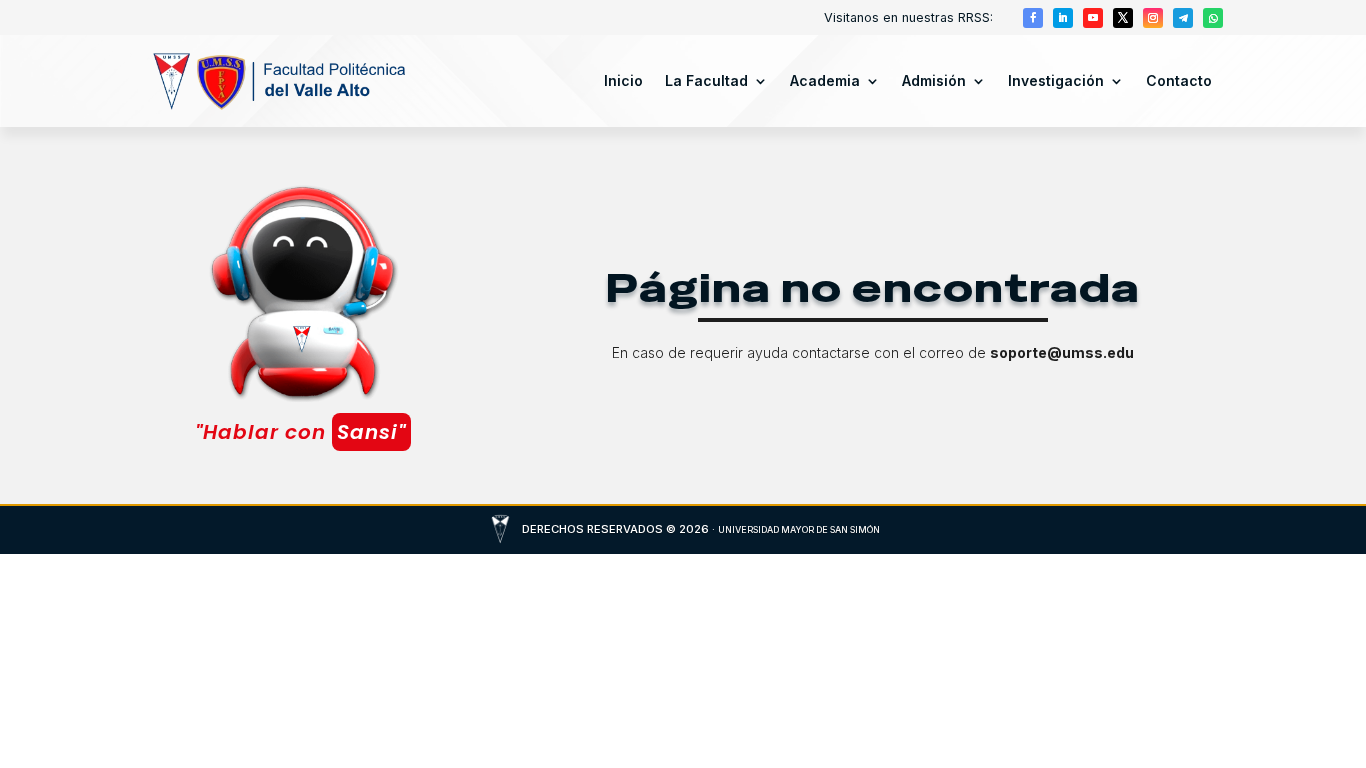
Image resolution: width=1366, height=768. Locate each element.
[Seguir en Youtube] (1093, 18)
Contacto (1179, 80)
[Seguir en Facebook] (1033, 18)
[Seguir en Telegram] (1183, 18)
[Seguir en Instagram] (1153, 18)
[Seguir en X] (1123, 18)
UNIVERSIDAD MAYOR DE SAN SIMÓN (799, 529)
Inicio (623, 80)
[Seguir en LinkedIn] (1063, 18)
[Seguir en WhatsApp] (1213, 18)
